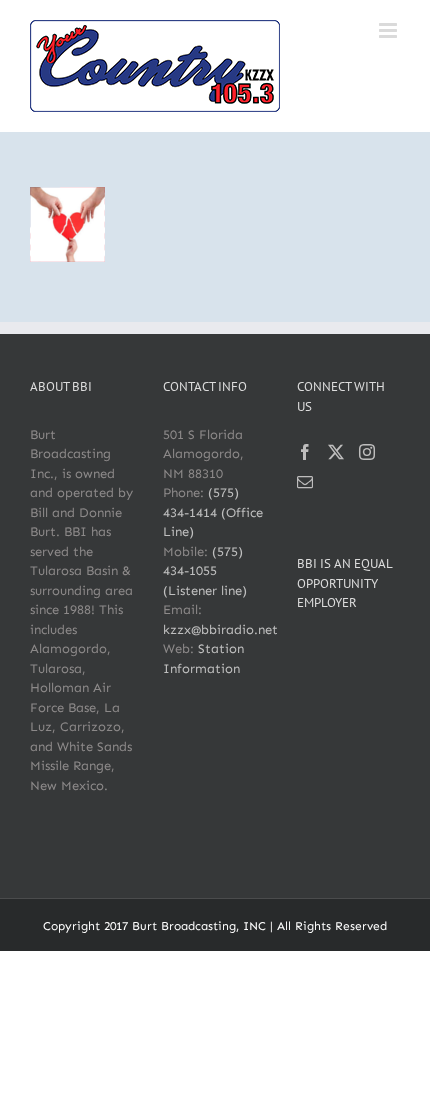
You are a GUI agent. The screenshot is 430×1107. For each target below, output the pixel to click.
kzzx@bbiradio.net (220, 629)
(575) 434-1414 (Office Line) (213, 512)
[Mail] (305, 482)
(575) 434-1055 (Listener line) (205, 571)
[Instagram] (367, 452)
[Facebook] (305, 452)
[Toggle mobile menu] (389, 30)
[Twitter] (336, 452)
